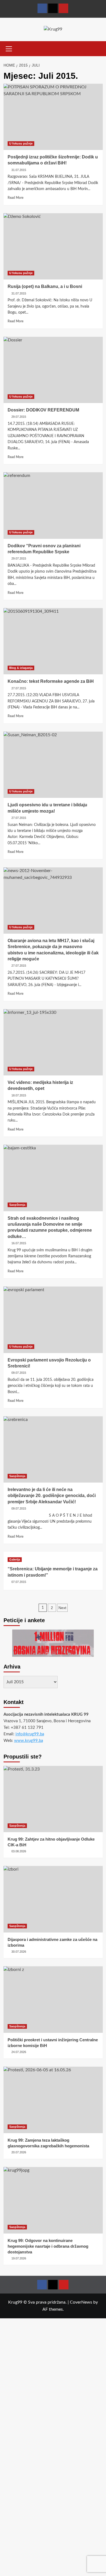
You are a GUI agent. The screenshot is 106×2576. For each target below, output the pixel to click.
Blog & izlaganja (21, 668)
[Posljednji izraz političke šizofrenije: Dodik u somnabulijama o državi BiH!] (53, 117)
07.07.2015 (19, 1582)
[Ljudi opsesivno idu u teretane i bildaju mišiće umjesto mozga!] (53, 765)
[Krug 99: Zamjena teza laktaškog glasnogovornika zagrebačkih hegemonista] (53, 2100)
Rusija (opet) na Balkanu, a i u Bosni (45, 286)
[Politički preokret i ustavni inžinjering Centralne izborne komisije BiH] (53, 1999)
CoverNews (81, 2302)
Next (62, 1608)
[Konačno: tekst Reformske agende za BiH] (53, 641)
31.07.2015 (19, 170)
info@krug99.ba (30, 1734)
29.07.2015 (19, 417)
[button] (9, 48)
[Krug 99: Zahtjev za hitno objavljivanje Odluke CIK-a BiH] (53, 1799)
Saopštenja (17, 1205)
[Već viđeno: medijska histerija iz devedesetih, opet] (53, 1042)
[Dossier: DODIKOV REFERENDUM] (53, 370)
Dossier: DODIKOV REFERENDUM (43, 410)
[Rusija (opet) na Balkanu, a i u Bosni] (53, 246)
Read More (15, 198)
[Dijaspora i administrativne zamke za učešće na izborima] (53, 1899)
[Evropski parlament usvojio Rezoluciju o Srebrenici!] (53, 1320)
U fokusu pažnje (21, 143)
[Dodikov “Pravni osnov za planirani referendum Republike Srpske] (53, 505)
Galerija (15, 1559)
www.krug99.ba (29, 1741)
